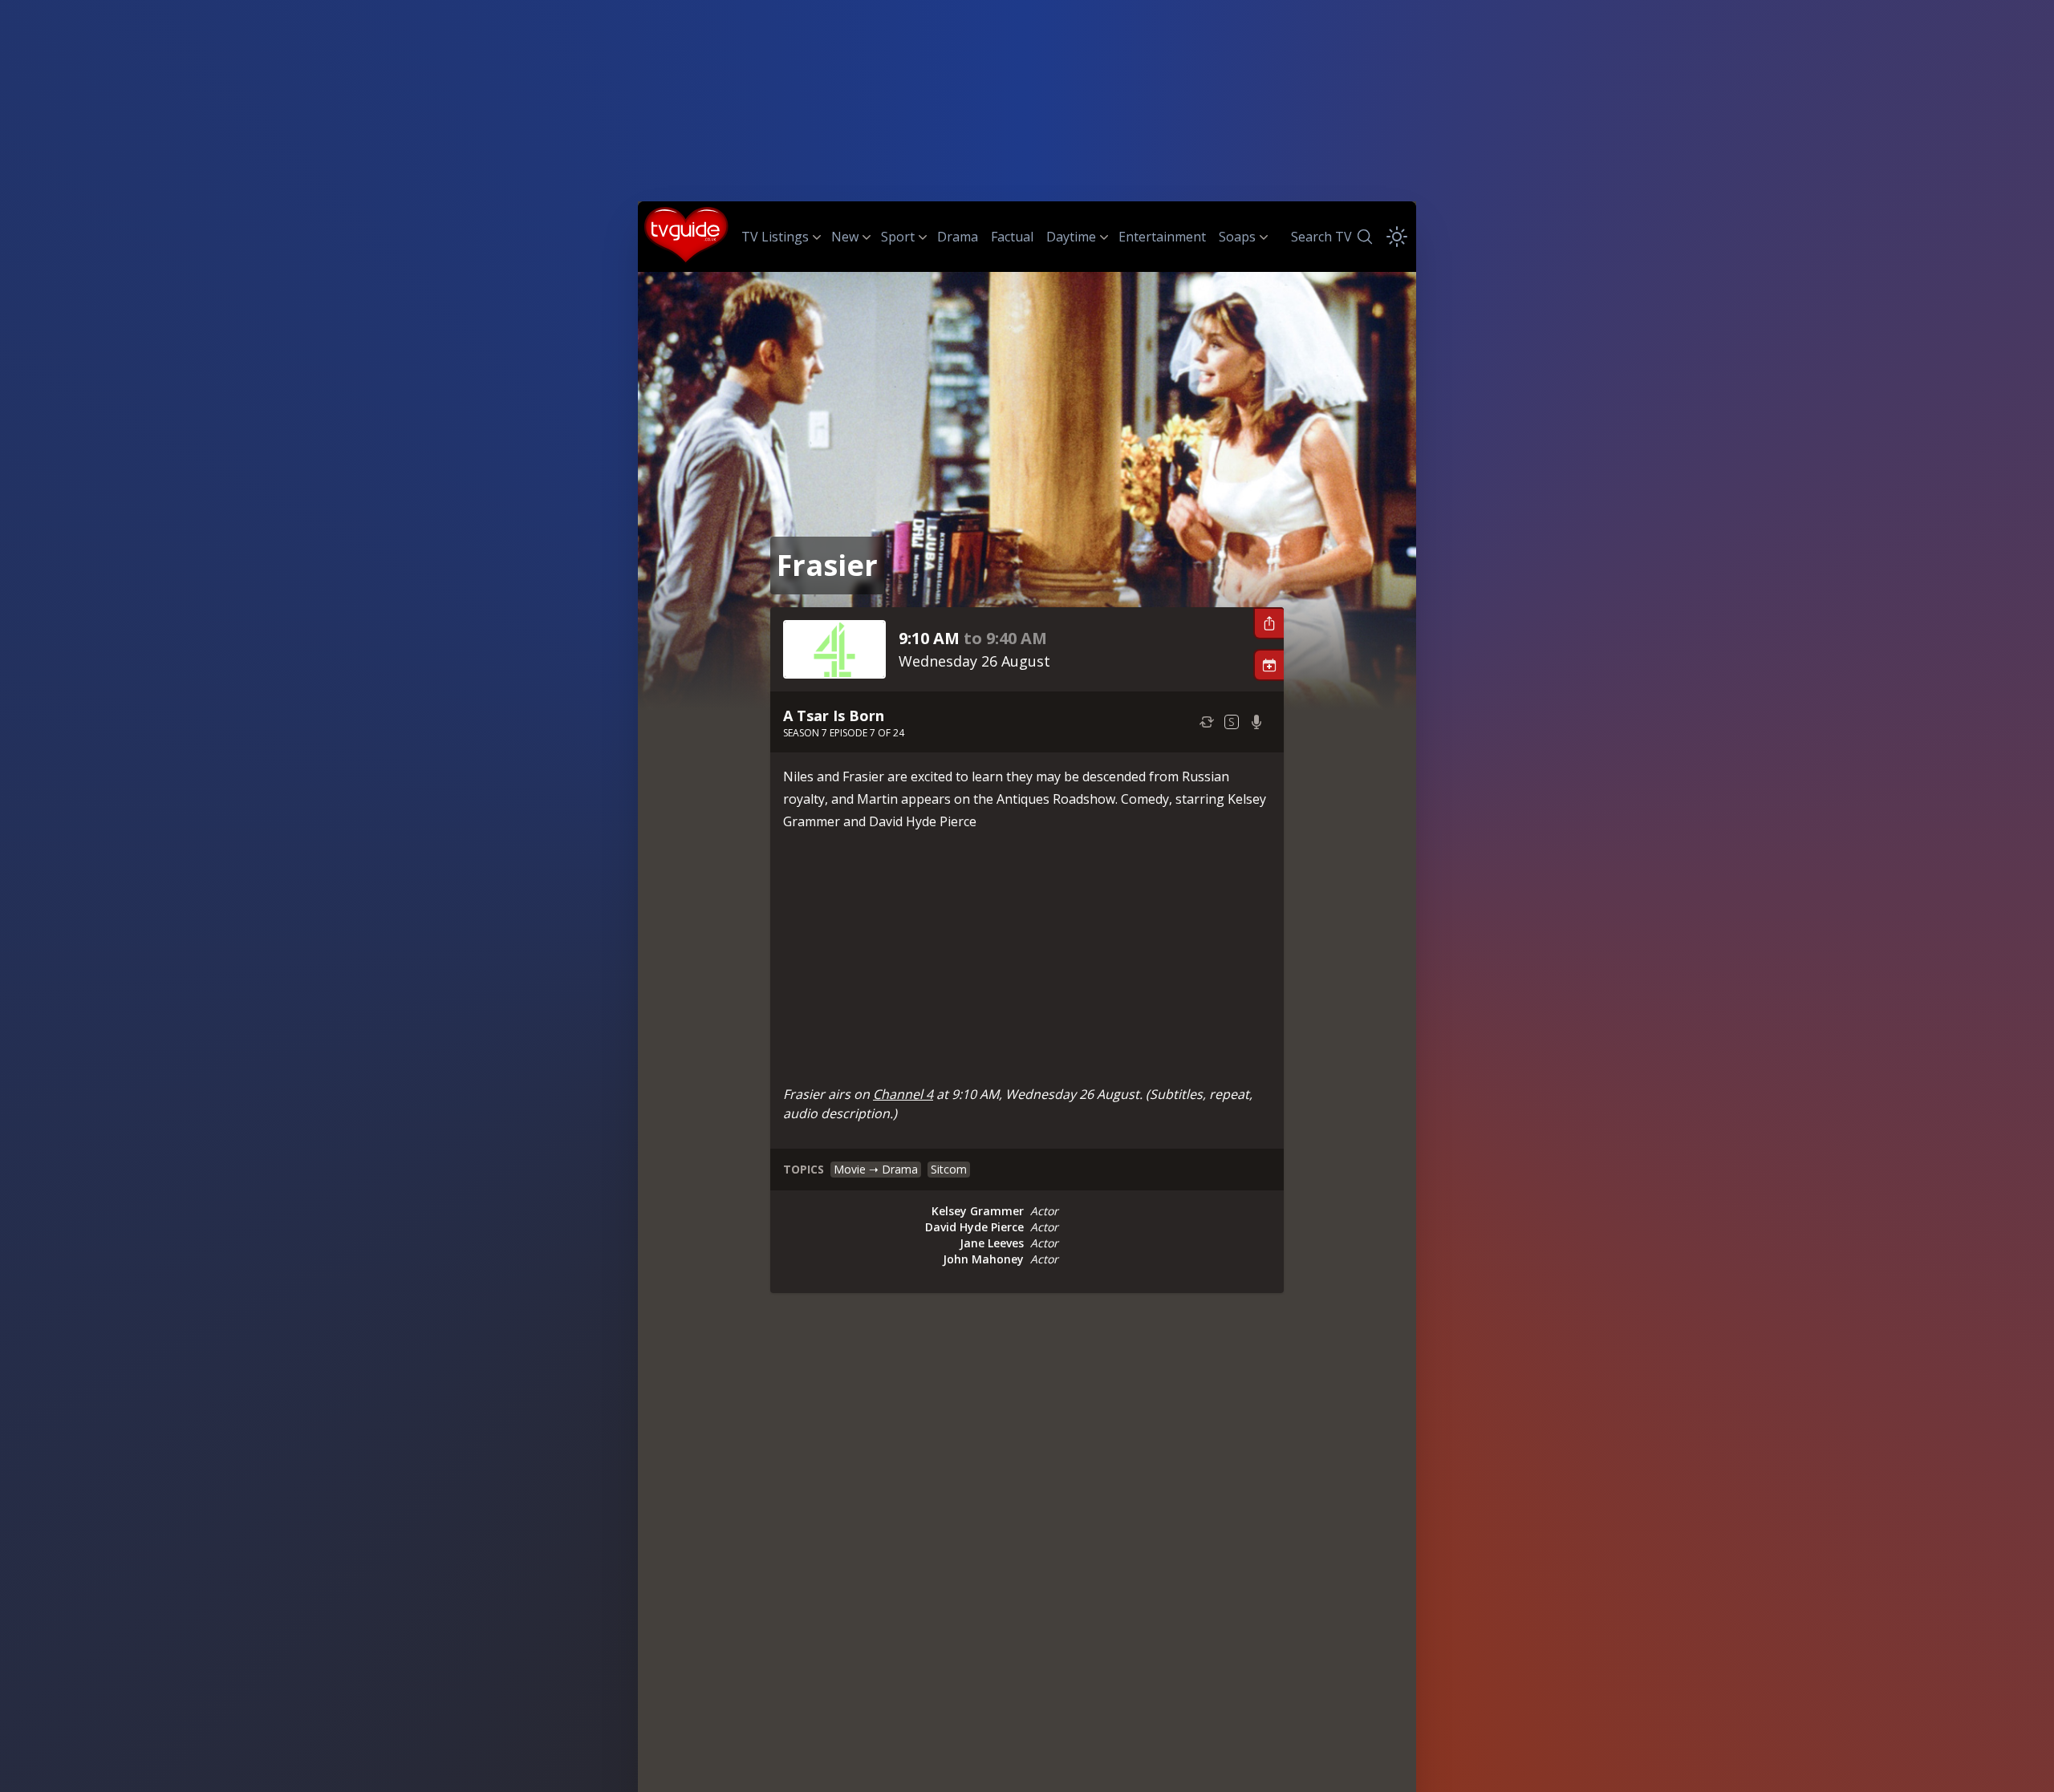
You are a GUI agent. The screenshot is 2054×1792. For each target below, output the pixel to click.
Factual (1012, 237)
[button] (1269, 623)
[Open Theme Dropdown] (1397, 237)
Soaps (1237, 237)
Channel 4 (903, 1094)
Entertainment (1162, 237)
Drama (958, 237)
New (845, 237)
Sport (898, 237)
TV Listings (775, 237)
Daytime (1071, 237)
